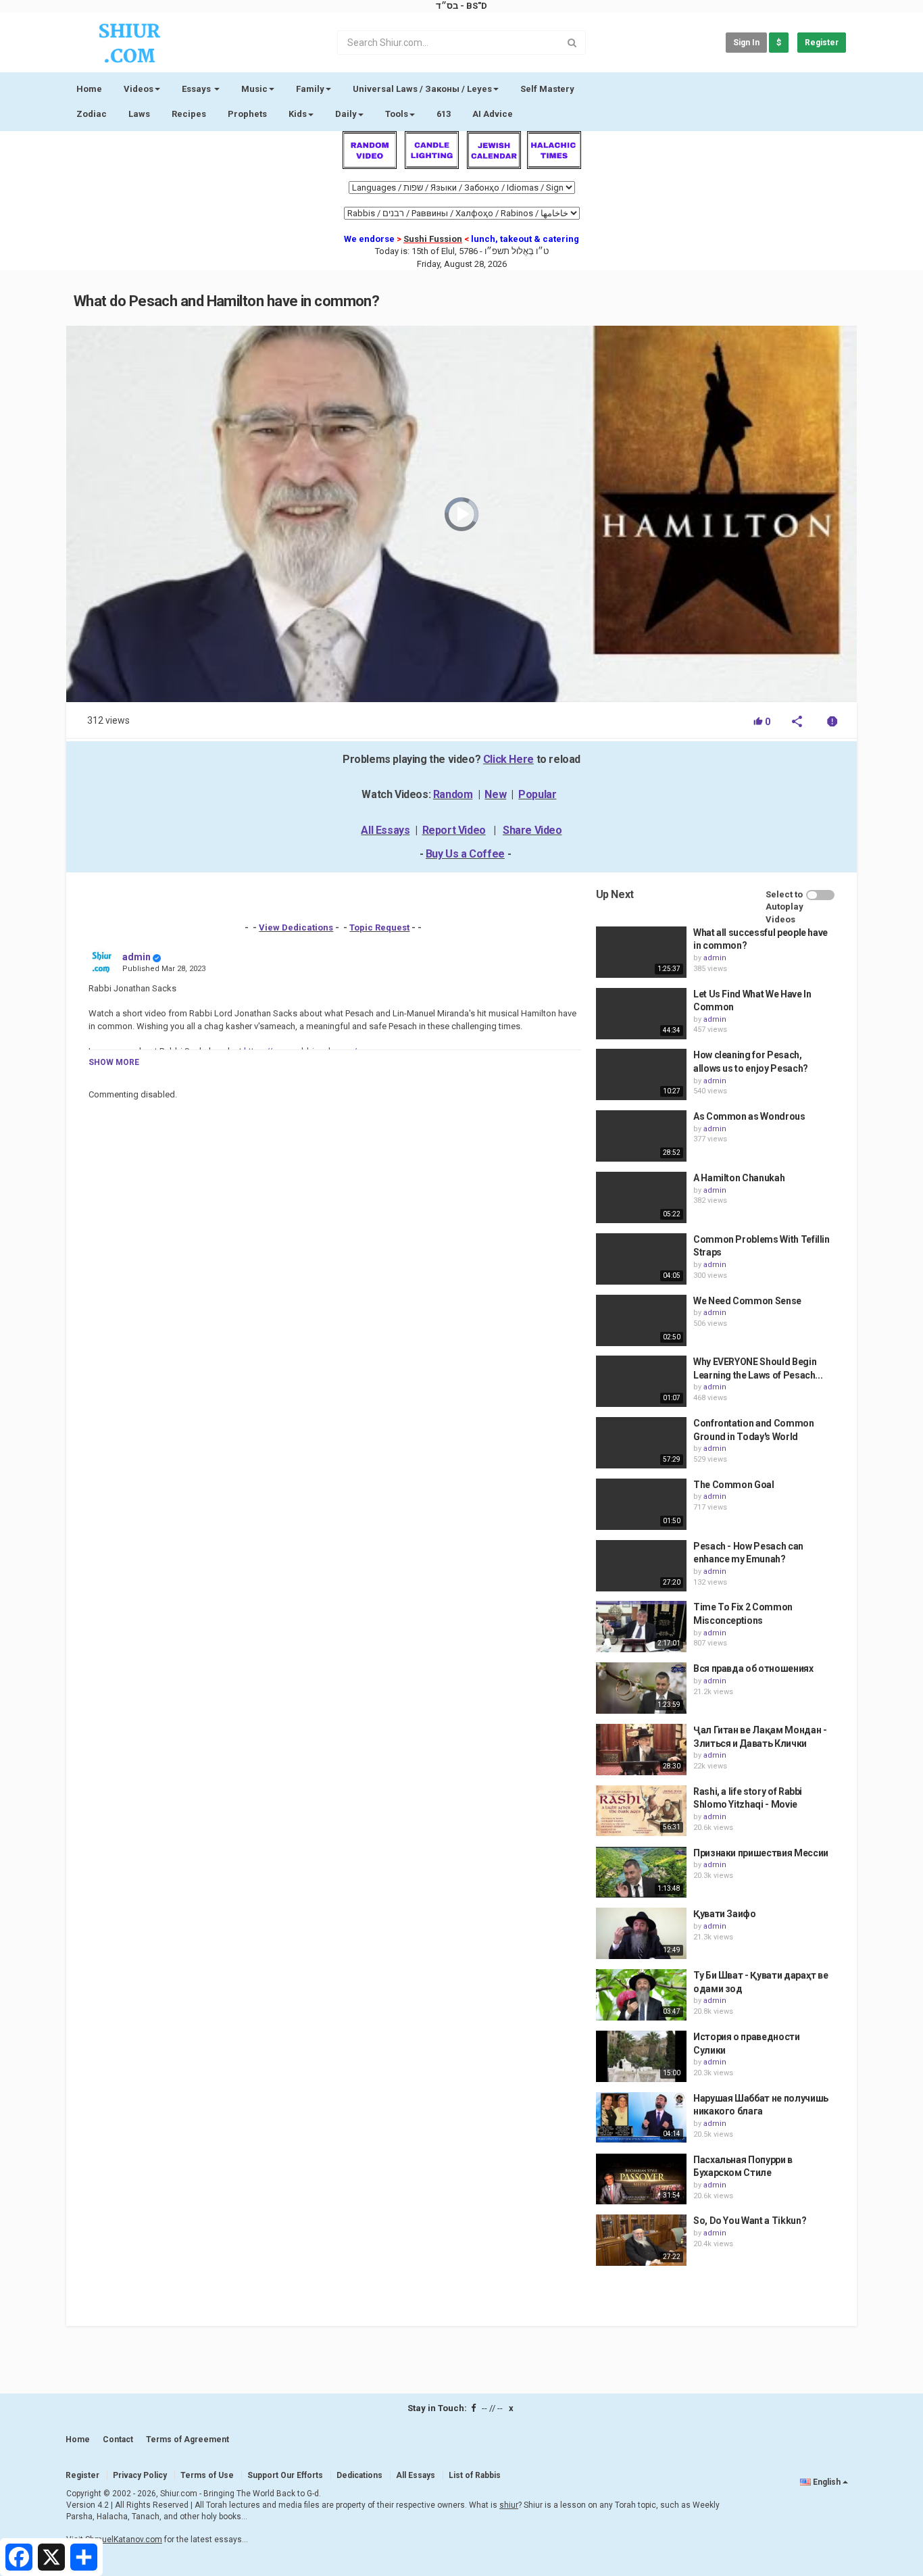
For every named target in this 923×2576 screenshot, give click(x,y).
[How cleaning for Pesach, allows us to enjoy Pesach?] (641, 1074)
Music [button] (254, 89)
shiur (509, 2505)
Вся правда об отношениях (753, 1668)
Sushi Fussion (433, 239)
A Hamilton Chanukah (739, 1178)
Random (453, 794)
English (827, 2482)
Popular (537, 794)
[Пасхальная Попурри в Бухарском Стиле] (641, 2179)
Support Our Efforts (285, 2475)
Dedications (359, 2475)
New (495, 794)
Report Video (454, 830)
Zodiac (92, 114)
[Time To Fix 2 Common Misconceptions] (641, 1627)
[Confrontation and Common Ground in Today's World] (641, 1443)
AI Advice (493, 114)
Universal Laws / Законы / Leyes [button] (422, 89)
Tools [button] (397, 114)
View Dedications (296, 927)
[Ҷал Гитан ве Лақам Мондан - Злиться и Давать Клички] (641, 1750)
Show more (114, 1062)
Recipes (189, 114)
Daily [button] (346, 114)
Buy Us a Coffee (465, 854)
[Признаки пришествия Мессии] (641, 1873)
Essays (197, 89)
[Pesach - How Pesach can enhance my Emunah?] (641, 1566)
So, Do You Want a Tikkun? (750, 2221)
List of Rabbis (475, 2475)
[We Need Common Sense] (641, 1320)
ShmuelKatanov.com (124, 2540)
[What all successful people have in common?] (641, 952)
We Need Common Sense (747, 1301)
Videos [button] (139, 89)
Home (89, 89)
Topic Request (379, 927)
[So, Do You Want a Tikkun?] (641, 2240)
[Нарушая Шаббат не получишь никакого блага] (641, 2118)
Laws (139, 114)
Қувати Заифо (725, 1914)
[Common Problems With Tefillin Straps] (641, 1259)
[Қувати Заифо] (641, 1933)
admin (136, 957)
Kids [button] (298, 114)
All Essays (385, 830)
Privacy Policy (140, 2475)
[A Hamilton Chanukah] (641, 1197)
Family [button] (310, 89)
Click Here (508, 759)
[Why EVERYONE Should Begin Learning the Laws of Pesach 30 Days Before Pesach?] (641, 1381)
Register (822, 43)
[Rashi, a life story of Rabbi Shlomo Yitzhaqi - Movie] (641, 1811)
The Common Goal (734, 1485)
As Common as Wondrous (749, 1116)
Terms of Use (207, 2475)
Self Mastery (547, 89)
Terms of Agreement (188, 2439)
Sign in (746, 43)
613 (444, 114)
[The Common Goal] (641, 1504)
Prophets (247, 114)
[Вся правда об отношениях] (641, 1688)
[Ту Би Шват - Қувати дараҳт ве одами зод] (641, 1995)
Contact (118, 2439)
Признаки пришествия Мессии (761, 1853)
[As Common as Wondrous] (641, 1136)
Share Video (532, 830)
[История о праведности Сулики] (641, 2056)
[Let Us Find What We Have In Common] (641, 1014)
